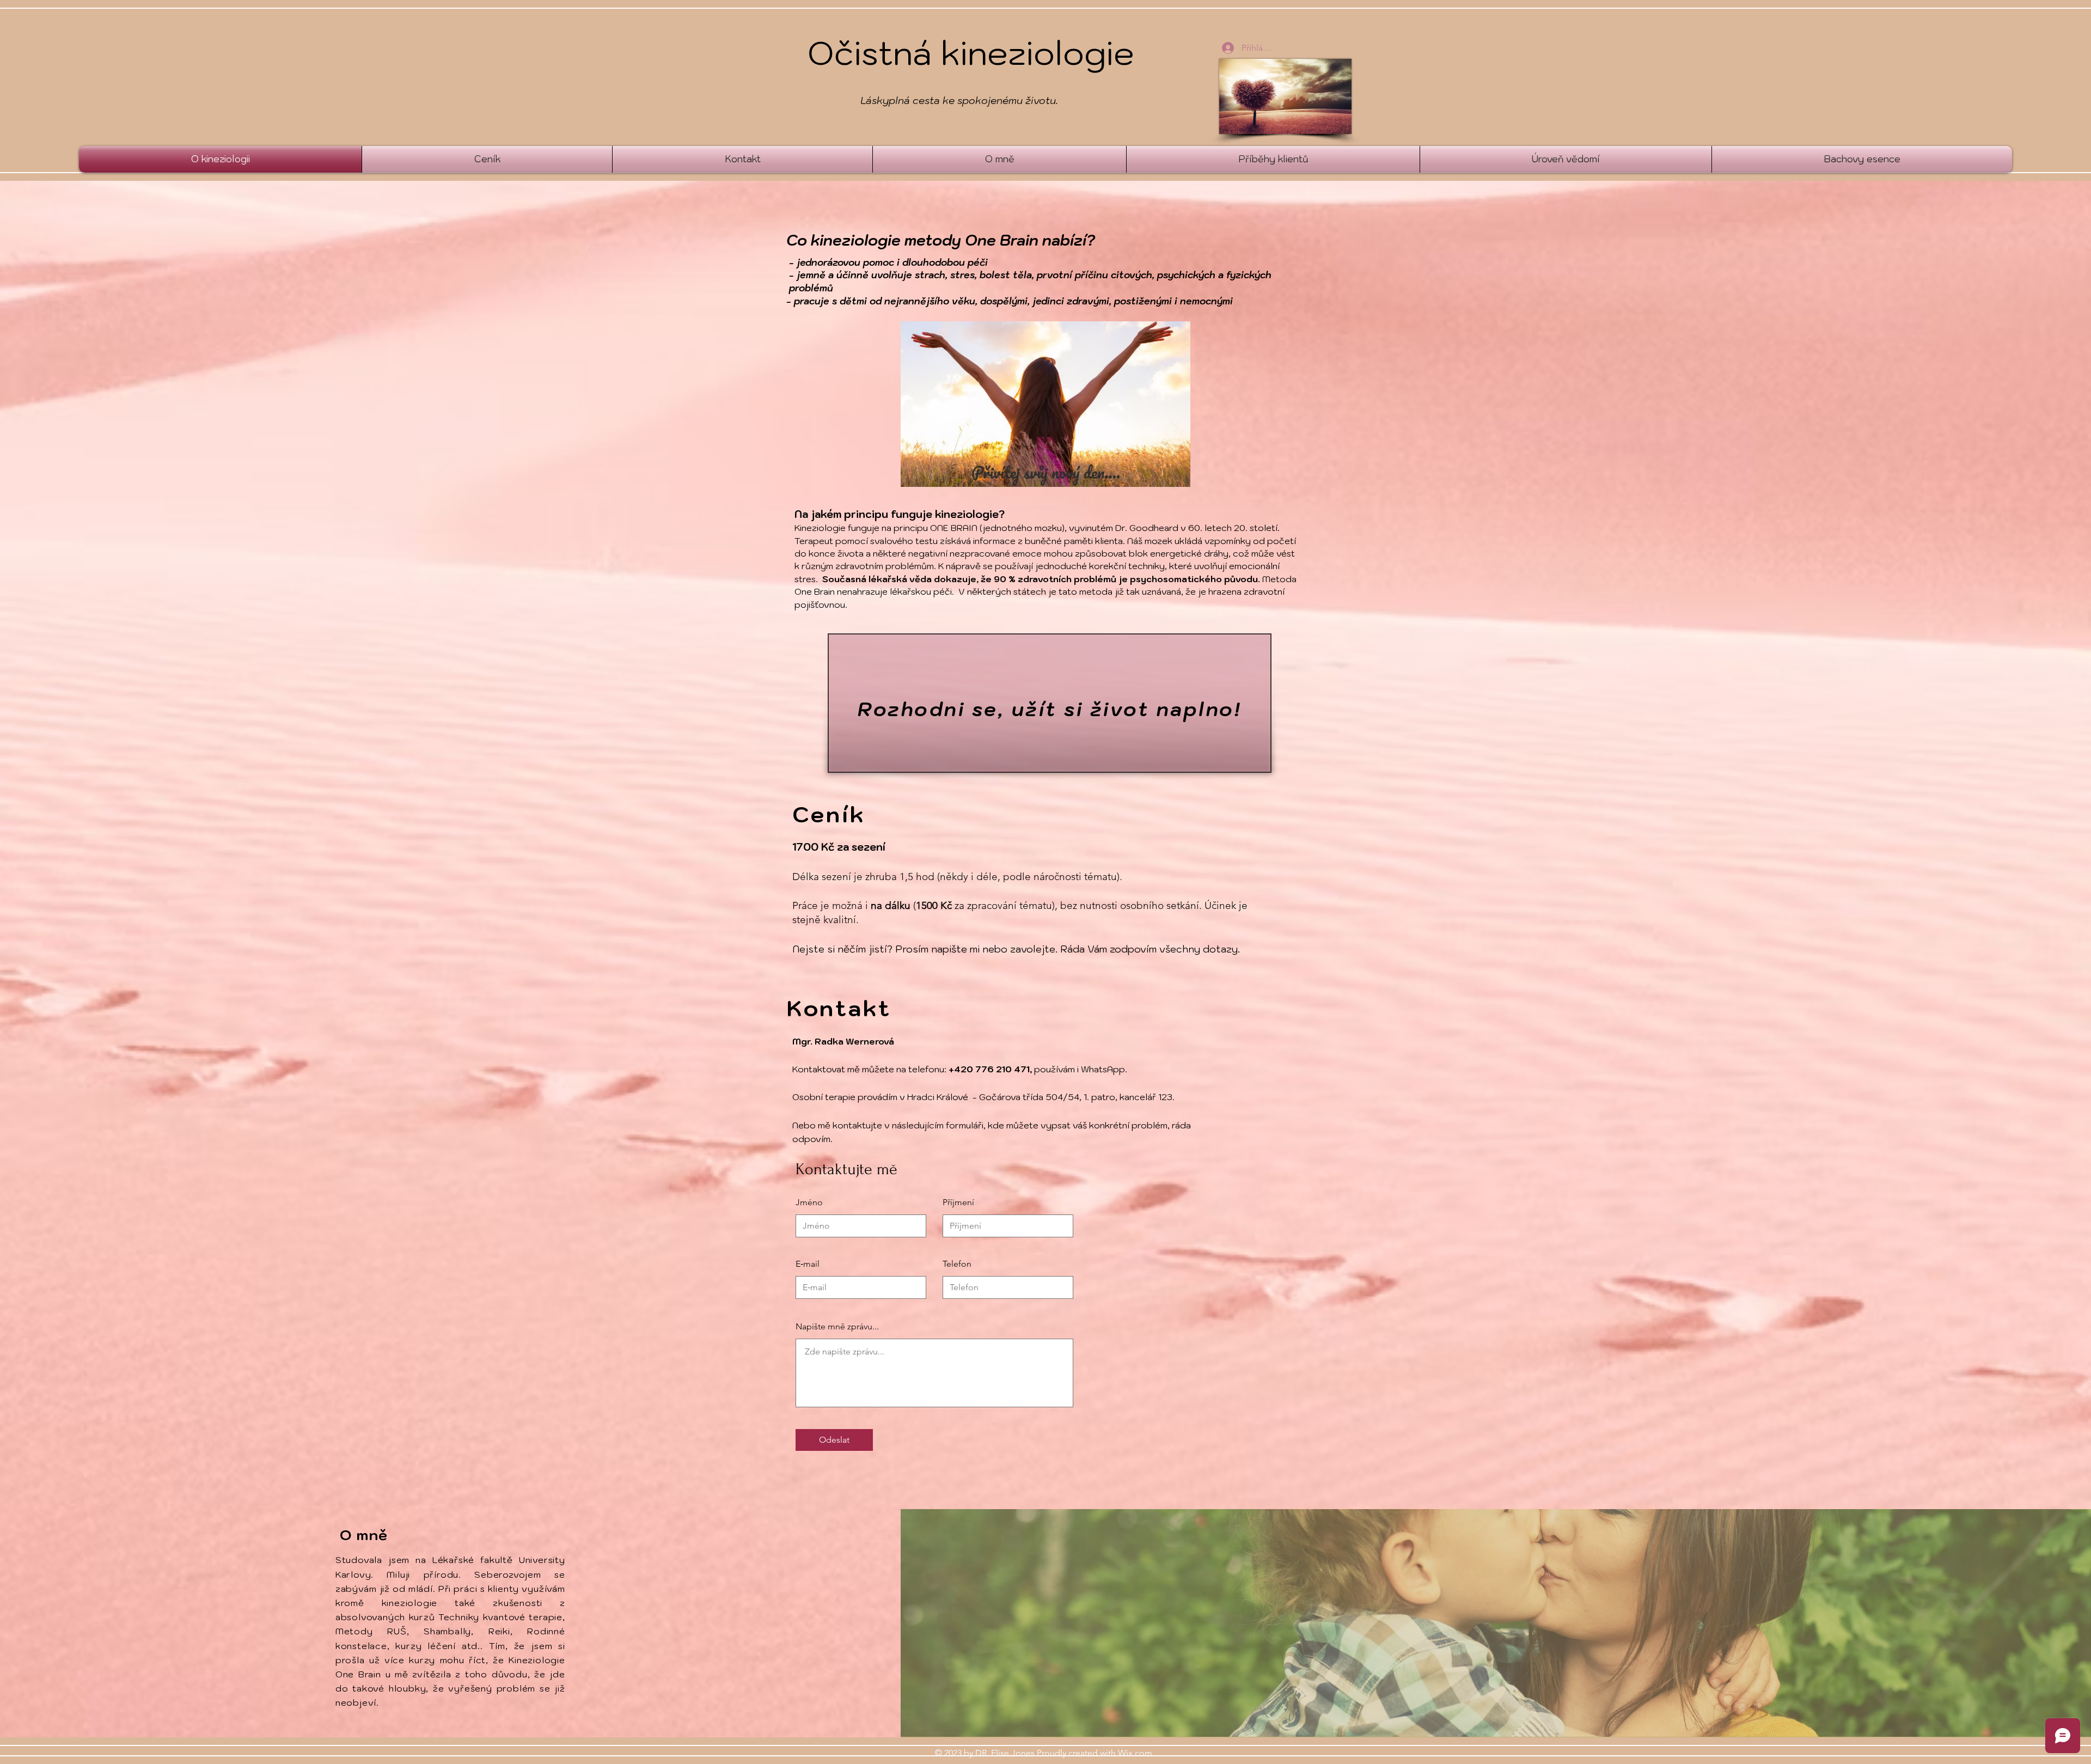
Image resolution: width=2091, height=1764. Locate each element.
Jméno (809, 1203)
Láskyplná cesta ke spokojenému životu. (959, 100)
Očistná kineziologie (971, 53)
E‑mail (808, 1264)
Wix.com (1135, 1753)
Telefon (957, 1264)
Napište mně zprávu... (837, 1327)
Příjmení (958, 1203)
